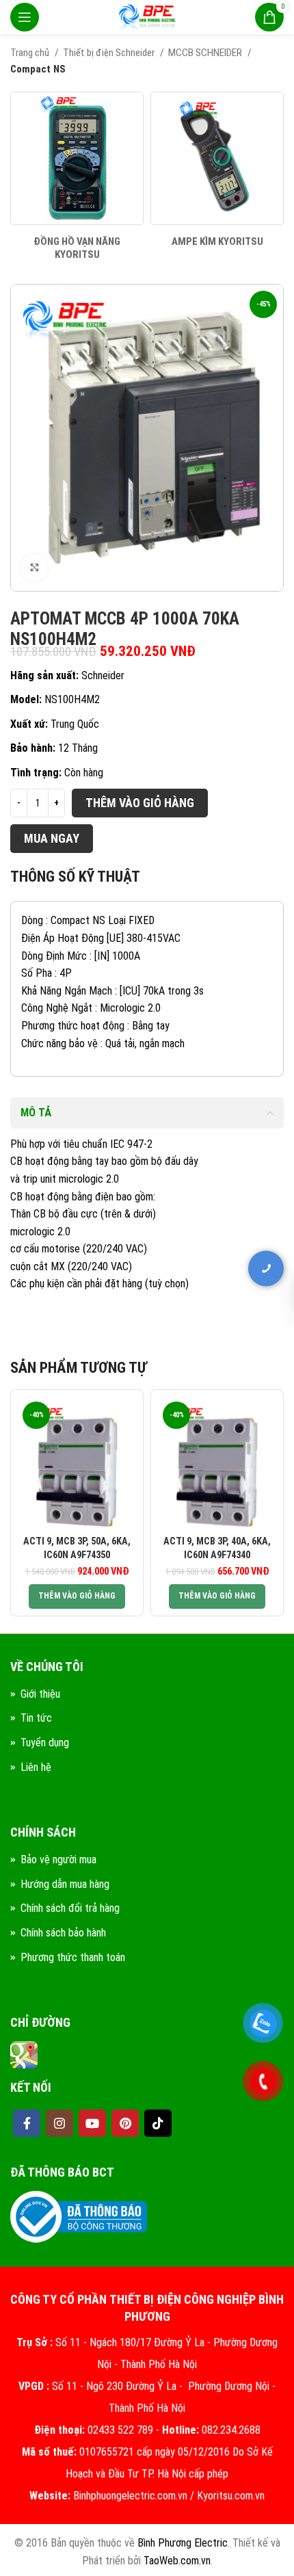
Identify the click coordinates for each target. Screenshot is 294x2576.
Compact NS (38, 69)
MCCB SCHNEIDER (206, 53)
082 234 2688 (205, 1243)
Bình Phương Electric (183, 2543)
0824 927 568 (205, 1328)
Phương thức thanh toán (73, 1957)
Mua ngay (52, 838)
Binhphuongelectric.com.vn (130, 2496)
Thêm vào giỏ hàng (140, 803)
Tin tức (36, 1718)
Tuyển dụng (45, 1743)
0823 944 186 (205, 1371)
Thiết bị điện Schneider (110, 53)
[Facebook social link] (27, 2123)
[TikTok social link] (158, 2123)
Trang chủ (31, 53)
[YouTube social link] (92, 2123)
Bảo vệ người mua (58, 1859)
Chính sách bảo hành (63, 1933)
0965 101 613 (205, 1286)
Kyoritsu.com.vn (231, 2496)
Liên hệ (36, 1767)
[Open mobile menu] (25, 17)
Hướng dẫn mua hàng (65, 1884)
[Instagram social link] (59, 2123)
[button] (77, 1596)
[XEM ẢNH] (34, 568)
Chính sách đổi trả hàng (70, 1908)
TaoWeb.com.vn (177, 2561)
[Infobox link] (77, 177)
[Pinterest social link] (125, 2123)
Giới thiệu (40, 1694)
